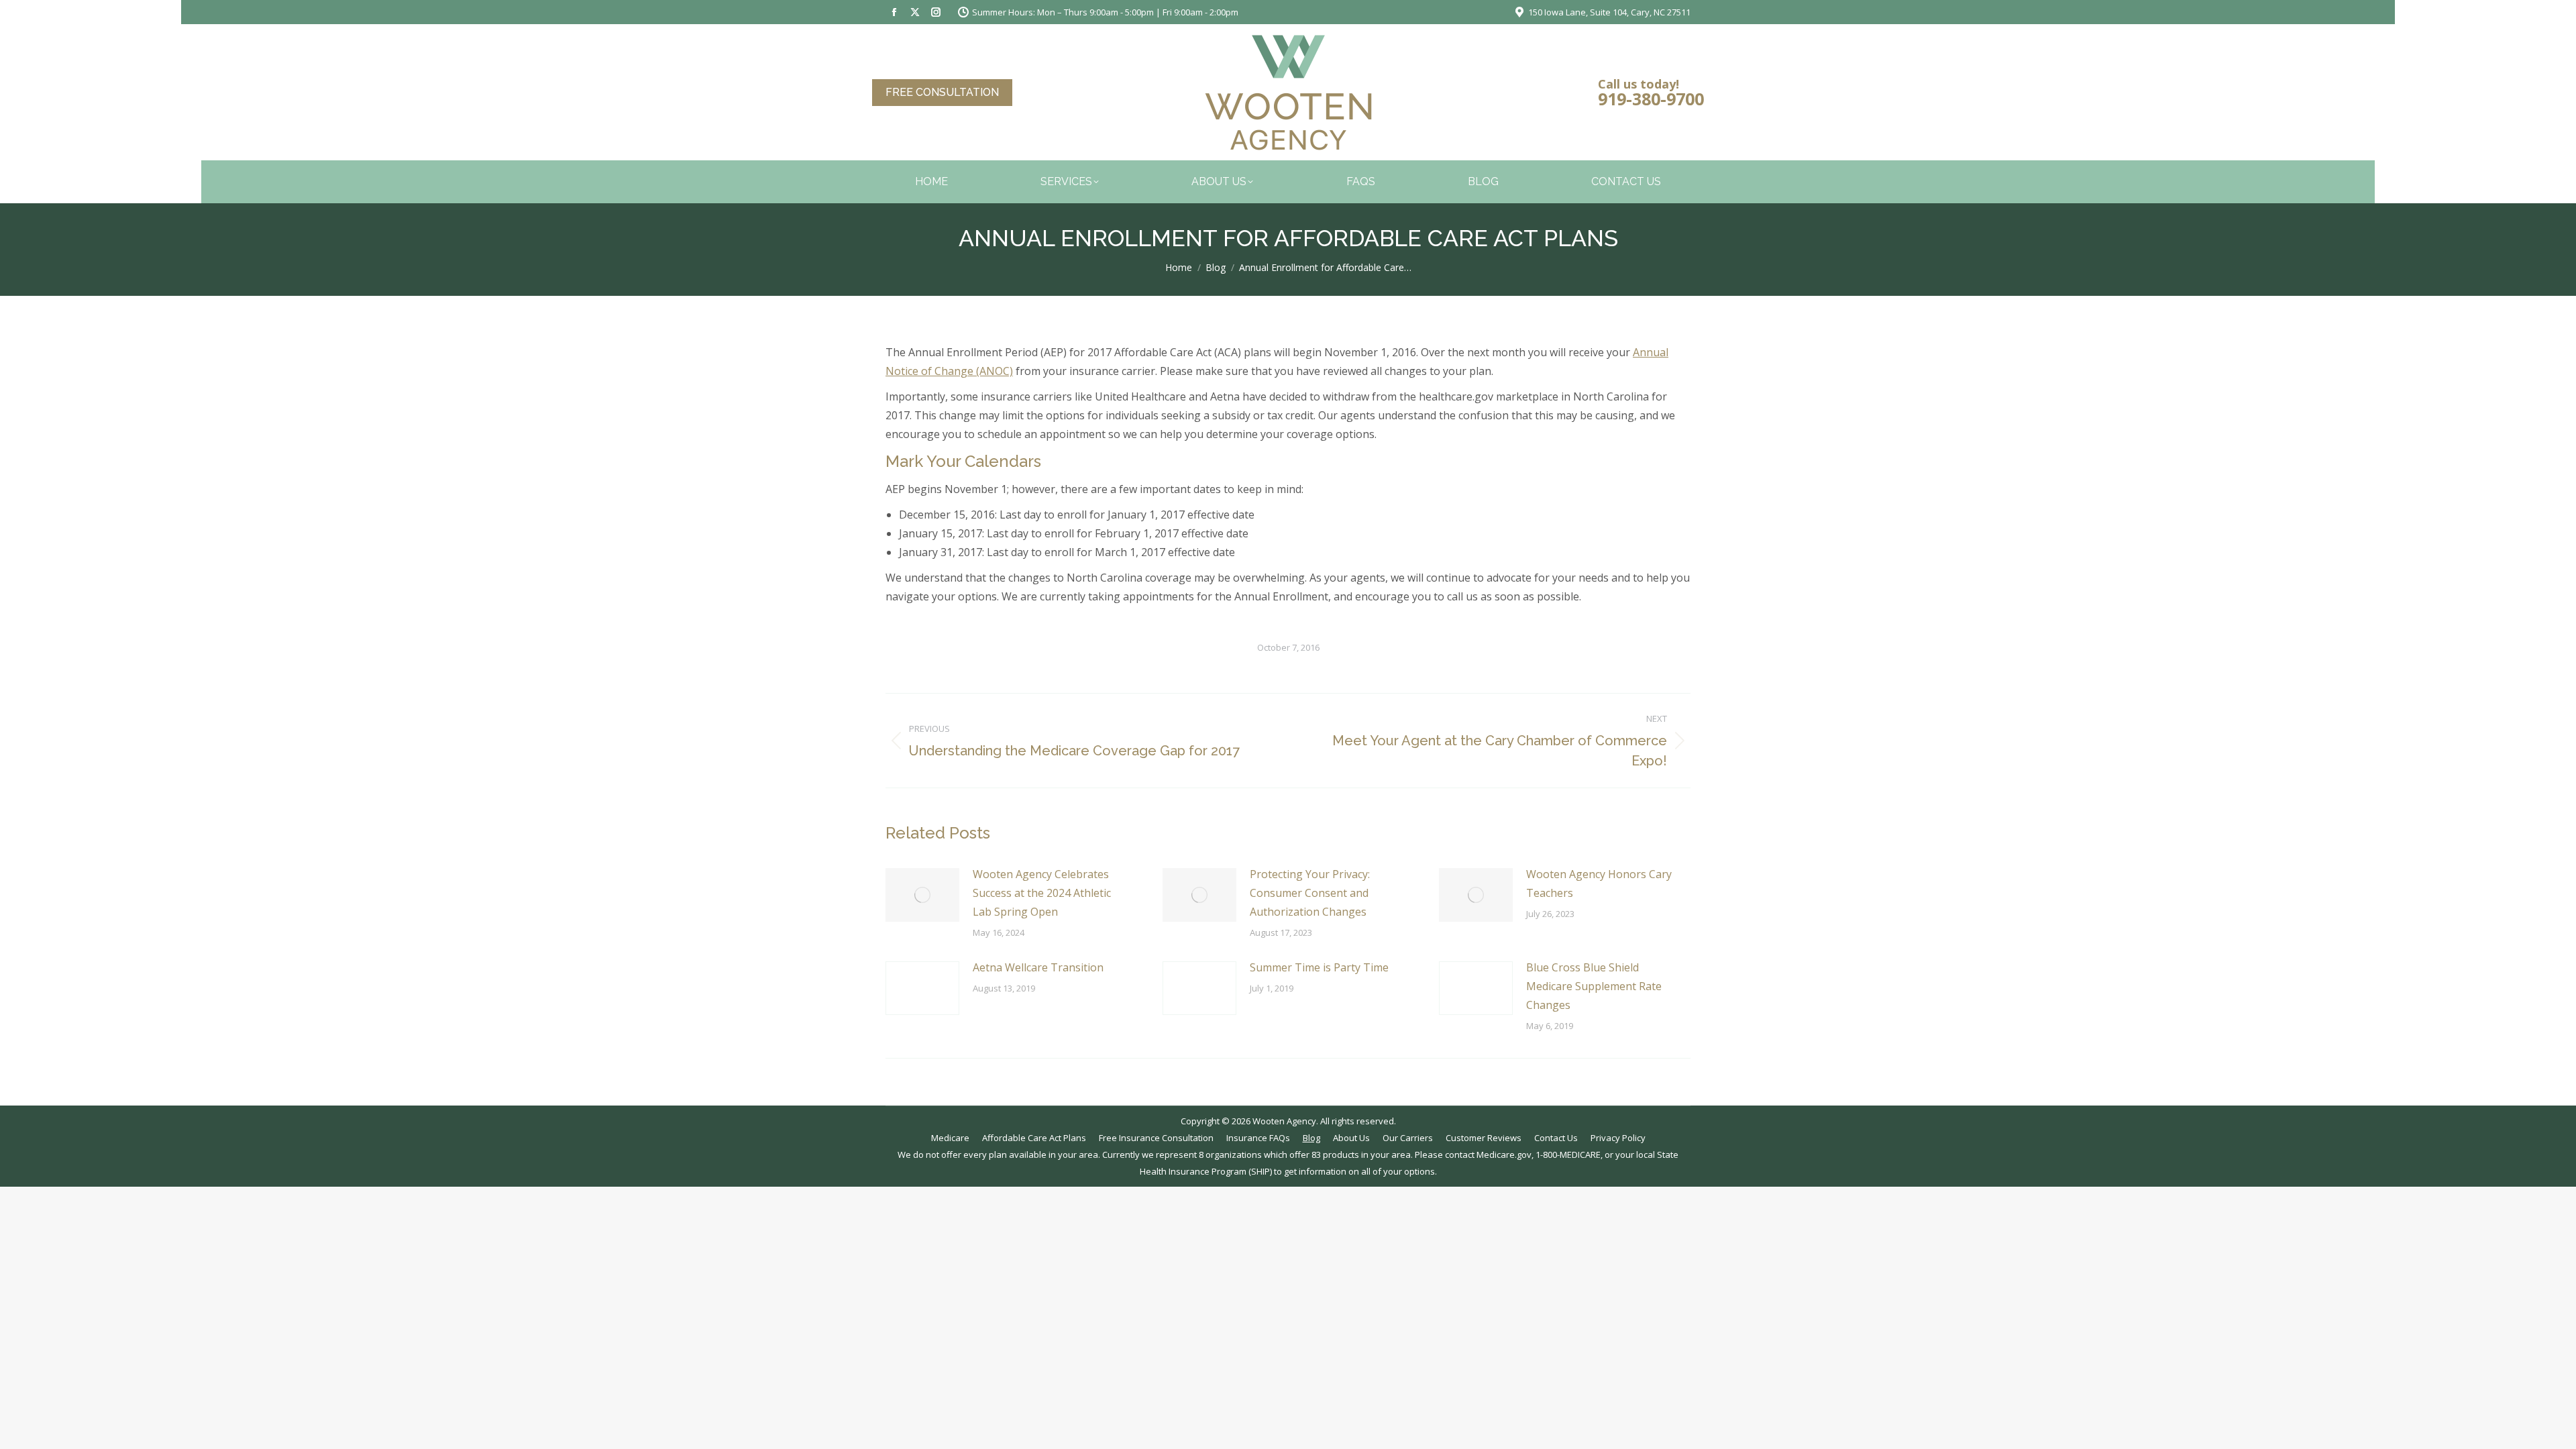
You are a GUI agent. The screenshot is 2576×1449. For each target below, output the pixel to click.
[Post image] (922, 895)
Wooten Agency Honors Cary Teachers (1599, 883)
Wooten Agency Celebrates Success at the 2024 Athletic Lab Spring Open (1042, 893)
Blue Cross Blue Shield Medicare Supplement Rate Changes (1594, 986)
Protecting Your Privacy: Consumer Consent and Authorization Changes (1310, 893)
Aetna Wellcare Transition (1038, 967)
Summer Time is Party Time (1319, 967)
